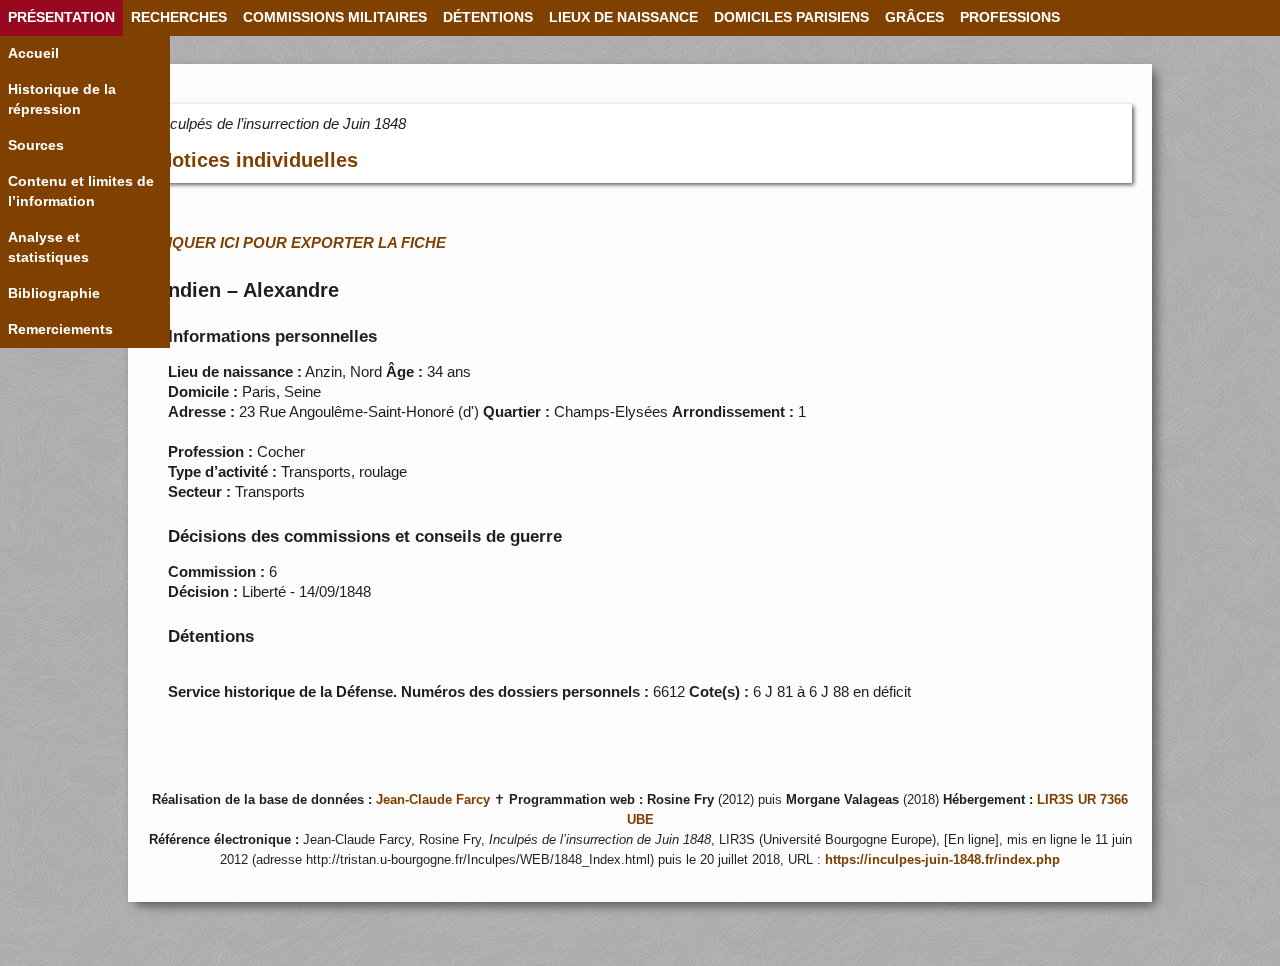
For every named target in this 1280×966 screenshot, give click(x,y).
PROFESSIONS (1010, 17)
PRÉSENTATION (61, 17)
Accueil (33, 53)
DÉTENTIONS (488, 17)
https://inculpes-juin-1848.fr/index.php (942, 860)
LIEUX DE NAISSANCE (623, 17)
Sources (36, 145)
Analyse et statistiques (48, 247)
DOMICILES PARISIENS (791, 17)
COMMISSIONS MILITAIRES (335, 17)
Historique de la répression (62, 99)
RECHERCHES (179, 17)
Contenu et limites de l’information (81, 191)
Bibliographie (54, 293)
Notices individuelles (258, 160)
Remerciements (60, 329)
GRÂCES (914, 17)
